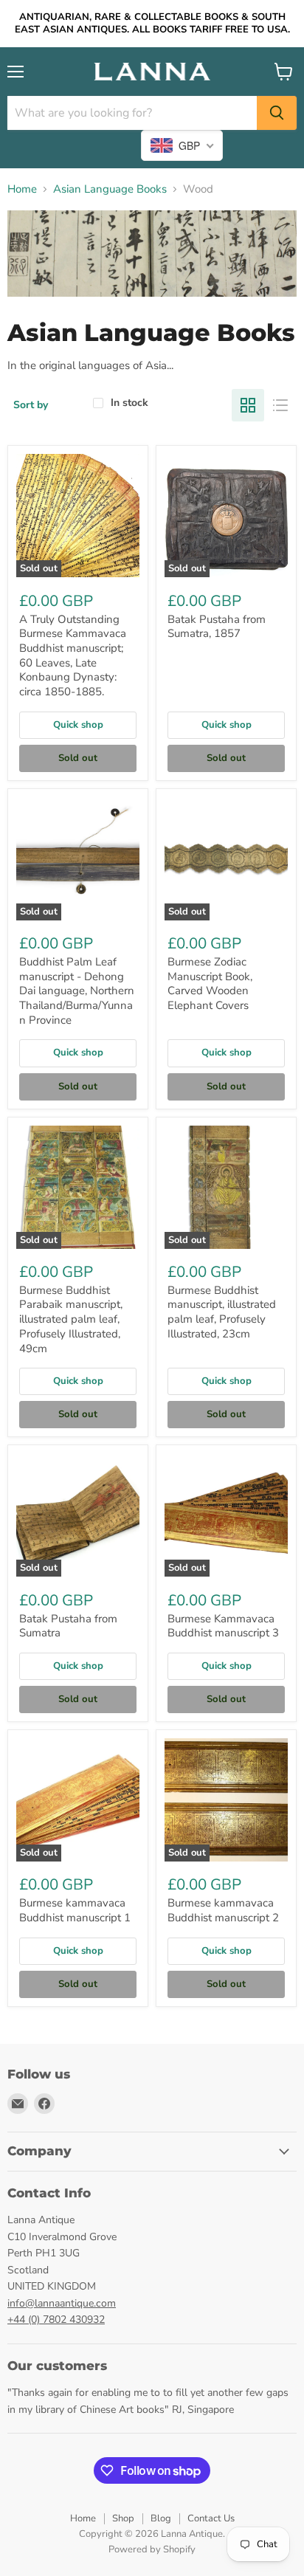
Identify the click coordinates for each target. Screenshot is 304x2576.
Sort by (31, 405)
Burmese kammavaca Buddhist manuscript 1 (75, 1910)
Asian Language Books (110, 189)
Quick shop (78, 725)
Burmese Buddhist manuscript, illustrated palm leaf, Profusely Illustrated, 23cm (222, 1312)
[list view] (280, 405)
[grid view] (248, 405)
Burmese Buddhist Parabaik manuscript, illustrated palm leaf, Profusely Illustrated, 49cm (71, 1319)
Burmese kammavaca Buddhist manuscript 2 (223, 1910)
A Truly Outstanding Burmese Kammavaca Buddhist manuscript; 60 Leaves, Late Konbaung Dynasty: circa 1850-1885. (73, 655)
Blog (161, 2518)
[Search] (277, 113)
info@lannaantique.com (62, 2303)
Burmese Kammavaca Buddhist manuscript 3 (223, 1626)
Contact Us (211, 2518)
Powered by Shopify (152, 2549)
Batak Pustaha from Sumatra (68, 1626)
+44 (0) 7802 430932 (56, 2320)
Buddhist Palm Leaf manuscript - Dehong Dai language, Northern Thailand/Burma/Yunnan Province (77, 991)
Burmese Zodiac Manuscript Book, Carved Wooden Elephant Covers (210, 984)
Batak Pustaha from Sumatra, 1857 (217, 627)
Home (22, 189)
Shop (123, 2518)
